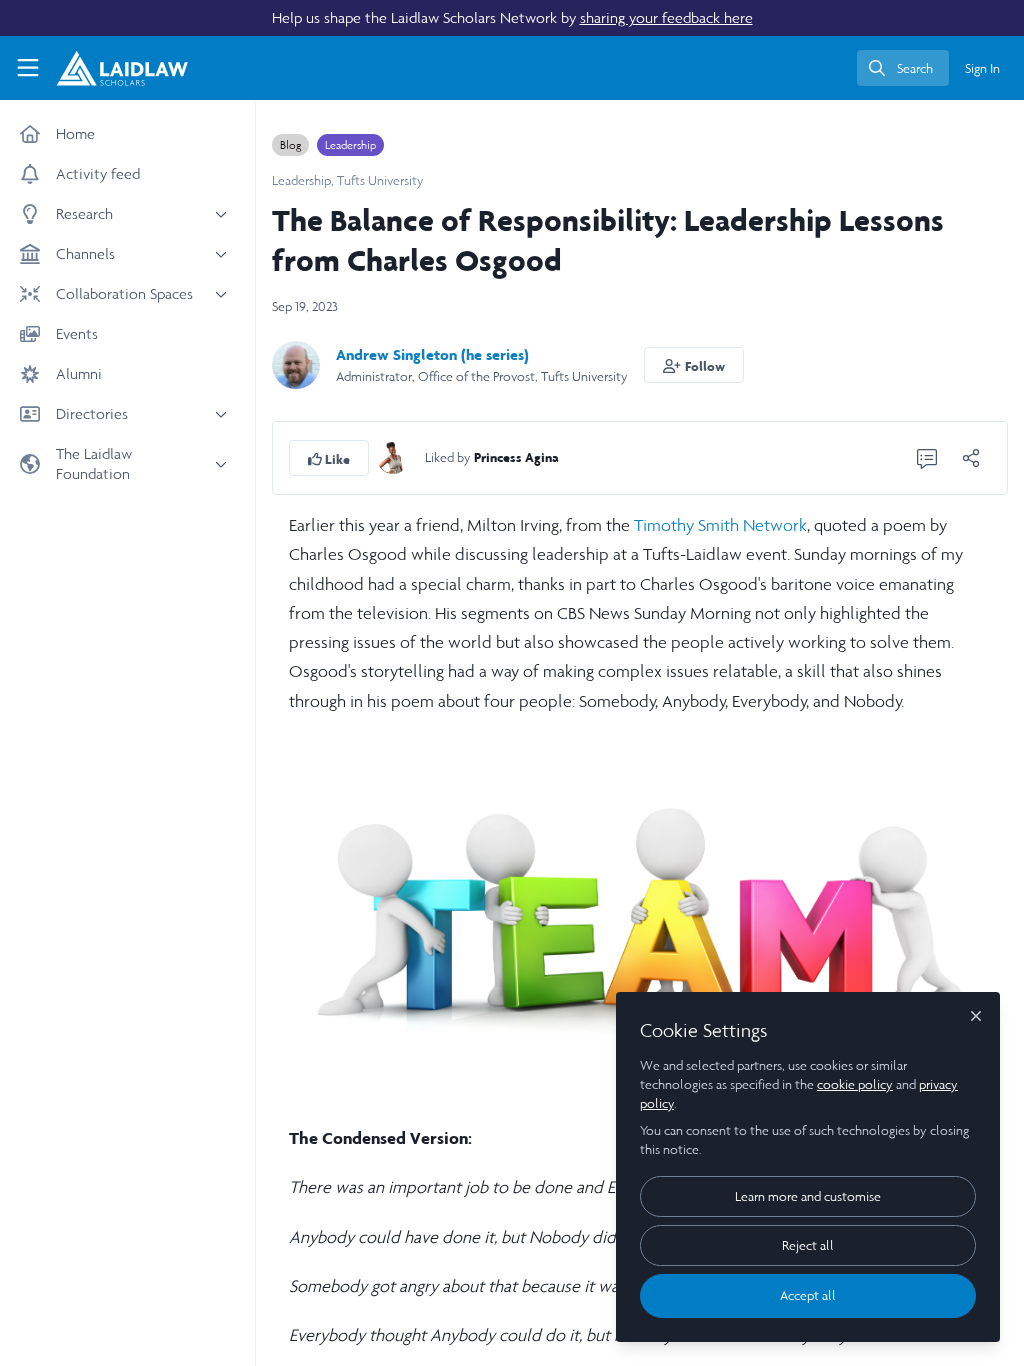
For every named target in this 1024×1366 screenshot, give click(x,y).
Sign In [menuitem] (982, 68)
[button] (694, 365)
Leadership (350, 145)
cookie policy (855, 1084)
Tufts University (380, 180)
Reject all (808, 1245)
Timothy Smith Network (720, 525)
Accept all (808, 1295)
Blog (290, 145)
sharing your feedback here (666, 17)
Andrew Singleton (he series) (432, 354)
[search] (903, 68)
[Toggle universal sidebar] (28, 68)
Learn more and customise (808, 1196)
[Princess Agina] (393, 456)
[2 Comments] (927, 458)
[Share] (971, 458)
